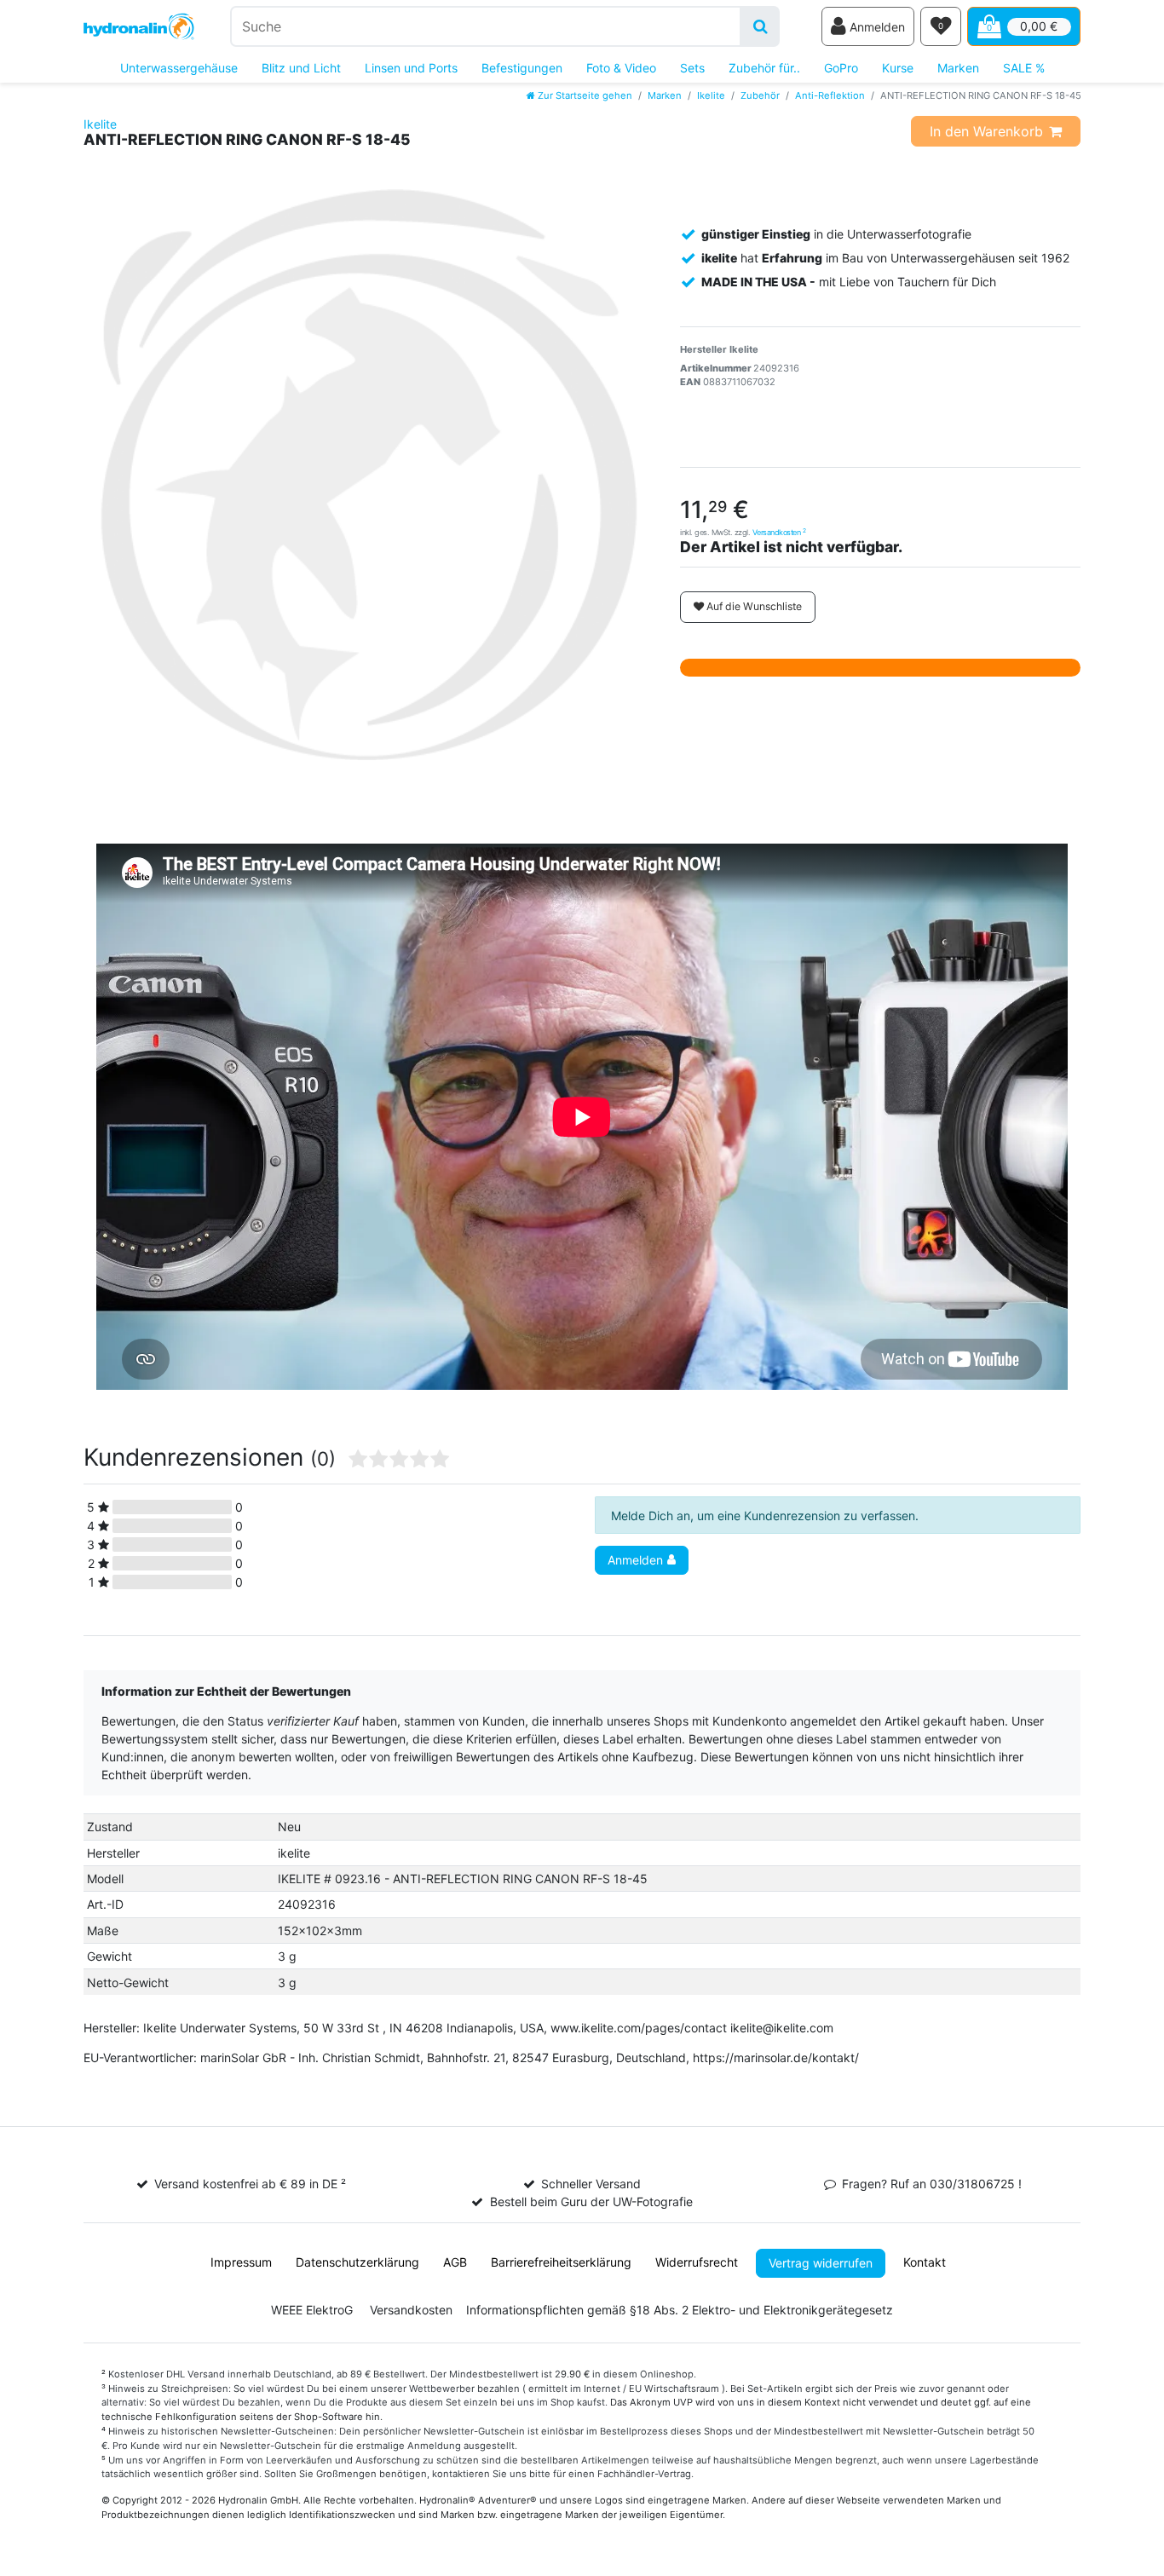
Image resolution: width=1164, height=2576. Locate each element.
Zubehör (760, 95)
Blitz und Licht (301, 68)
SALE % (1024, 68)
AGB (455, 2262)
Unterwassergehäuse (179, 68)
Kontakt (925, 2262)
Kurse (898, 68)
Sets (692, 68)
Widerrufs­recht (697, 2262)
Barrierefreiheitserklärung (561, 2262)
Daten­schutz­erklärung (357, 2262)
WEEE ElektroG (312, 2310)
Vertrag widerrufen (821, 2263)
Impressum (241, 2262)
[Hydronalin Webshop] (139, 27)
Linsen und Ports (411, 68)
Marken (958, 68)
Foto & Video (621, 68)
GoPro (841, 68)
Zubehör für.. (764, 68)
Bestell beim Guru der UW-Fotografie (591, 2201)
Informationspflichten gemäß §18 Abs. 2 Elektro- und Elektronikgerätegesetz (680, 2310)
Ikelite (711, 95)
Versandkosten (779, 532)
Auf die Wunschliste (753, 606)
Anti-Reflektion (830, 95)
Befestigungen (522, 68)
